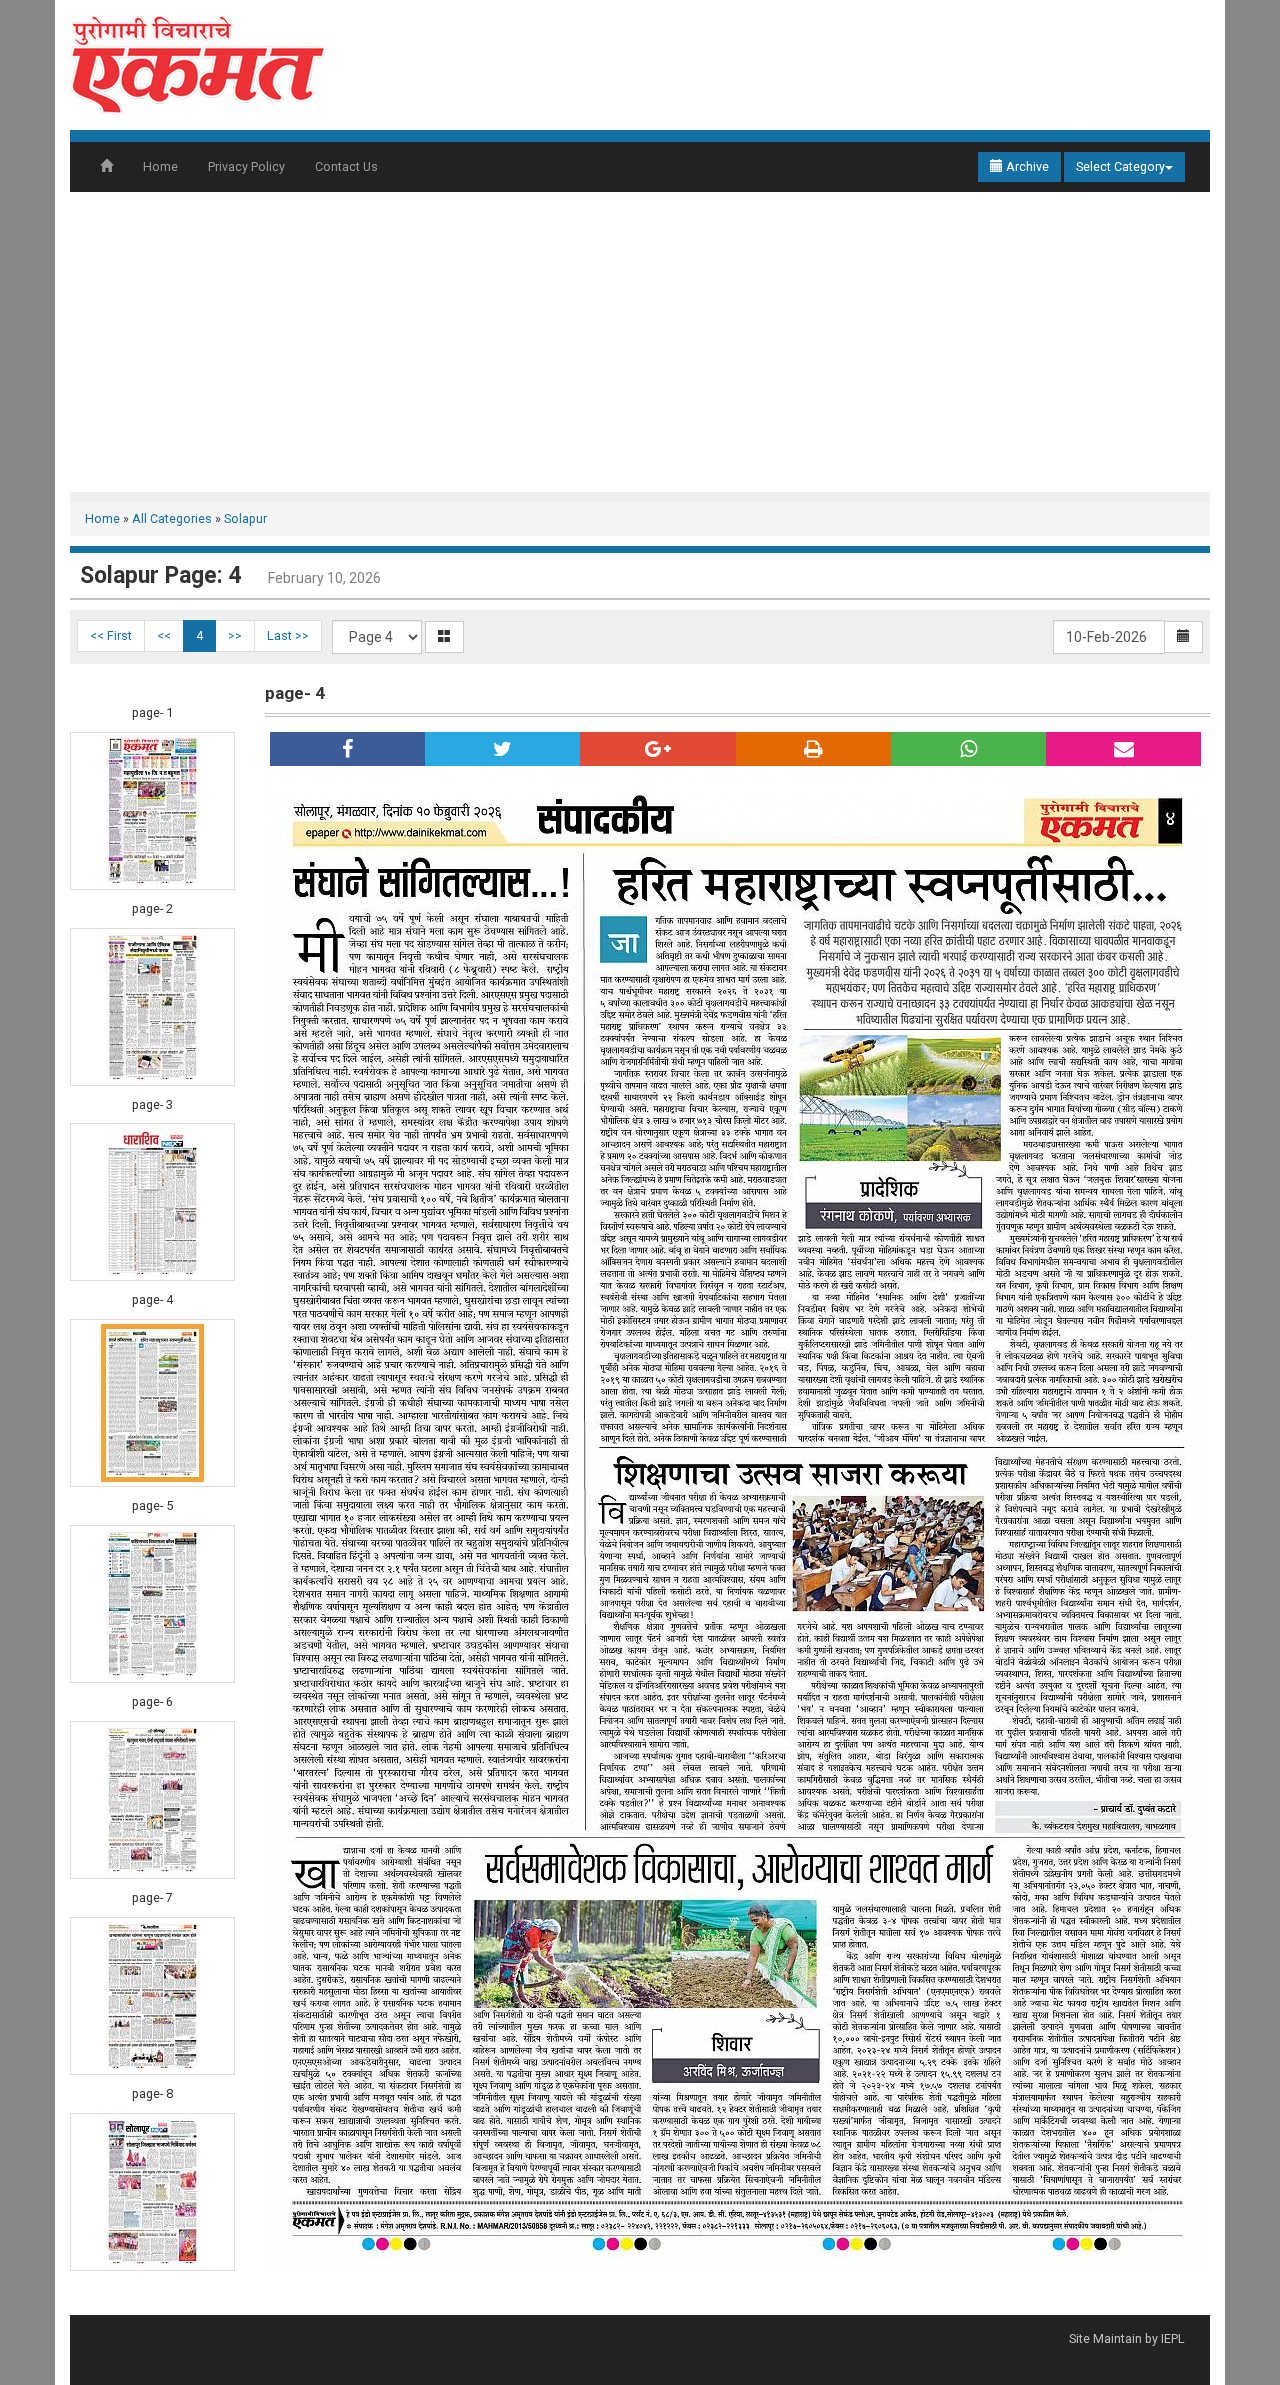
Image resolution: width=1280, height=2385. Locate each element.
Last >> (288, 635)
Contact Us (346, 166)
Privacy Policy (246, 166)
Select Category (1120, 166)
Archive (1026, 166)
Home (160, 166)
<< (164, 635)
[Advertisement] (640, 342)
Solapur (245, 518)
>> (235, 635)
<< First (111, 635)
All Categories (172, 518)
